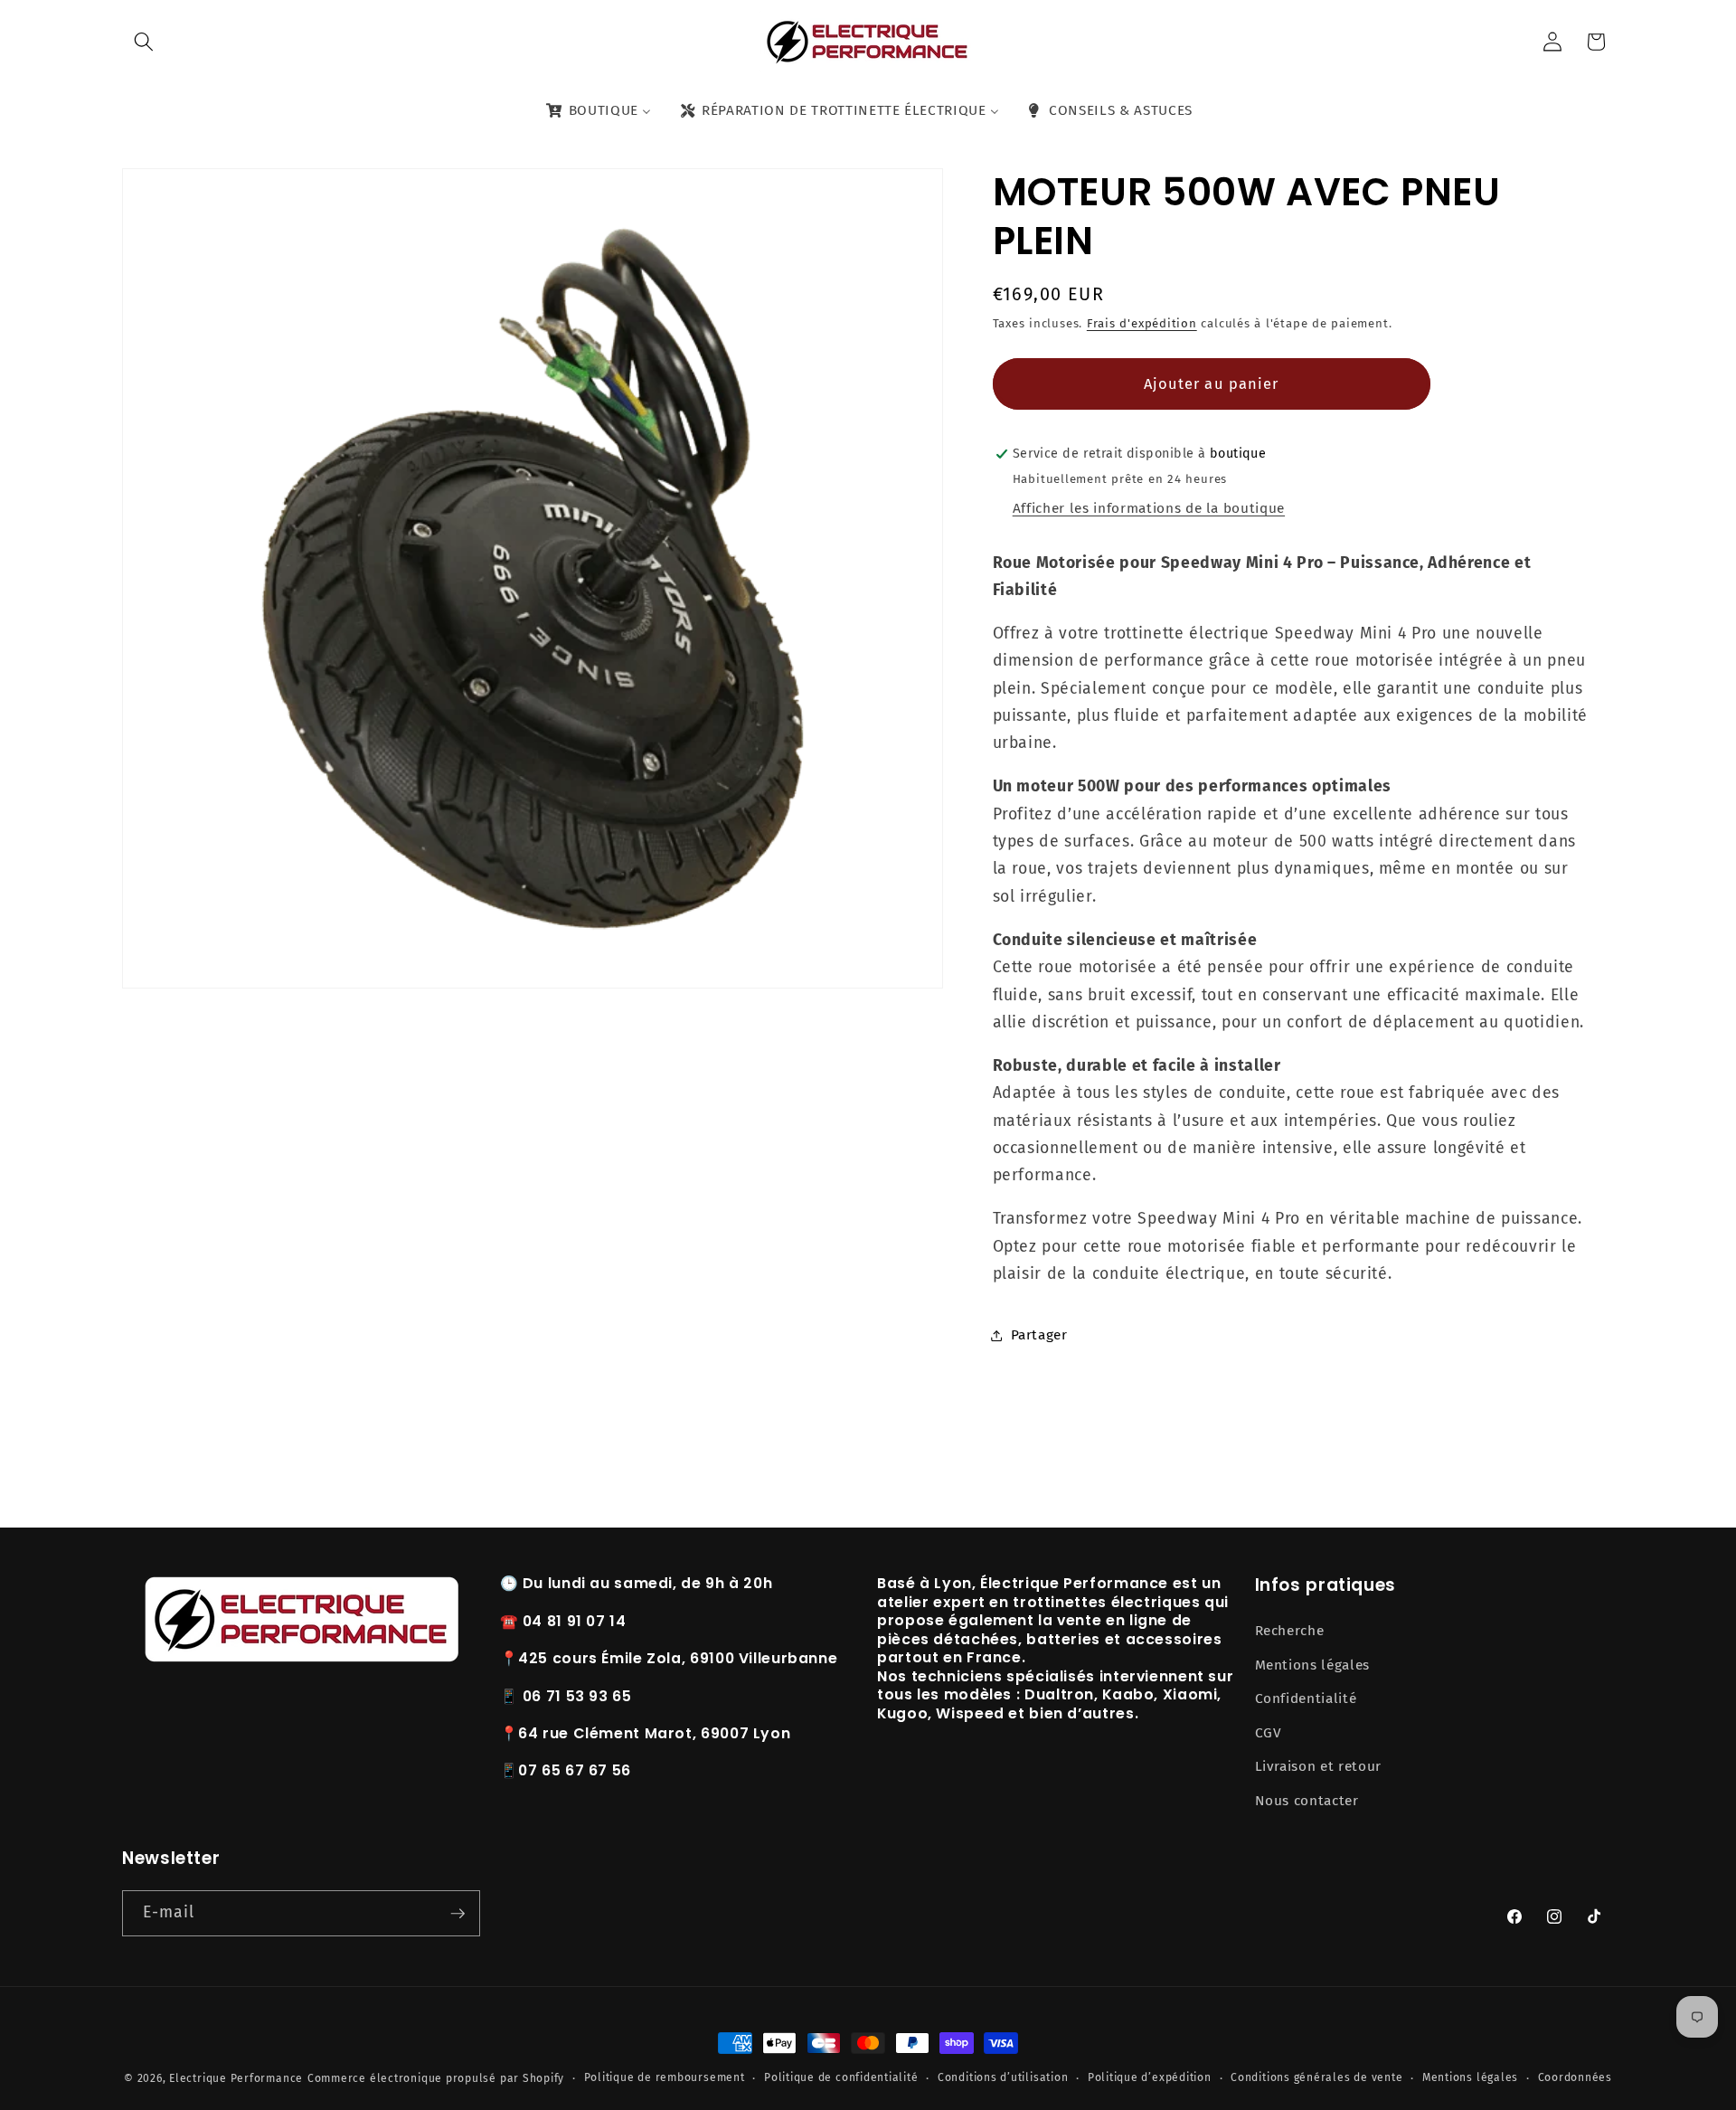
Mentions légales (1313, 1665)
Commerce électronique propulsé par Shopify (436, 2078)
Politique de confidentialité (841, 2077)
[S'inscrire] (458, 1914)
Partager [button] (1039, 1335)
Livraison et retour (1319, 1766)
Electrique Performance (236, 2078)
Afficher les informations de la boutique (1149, 509)
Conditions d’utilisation (1003, 2077)
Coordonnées (1575, 2077)
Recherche (1290, 1631)
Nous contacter (1307, 1801)
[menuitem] (597, 111)
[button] (144, 42)
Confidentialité (1306, 1698)
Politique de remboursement (665, 2077)
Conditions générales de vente (1316, 2077)
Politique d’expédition (1150, 2077)
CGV (1269, 1733)
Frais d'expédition (1142, 323)
